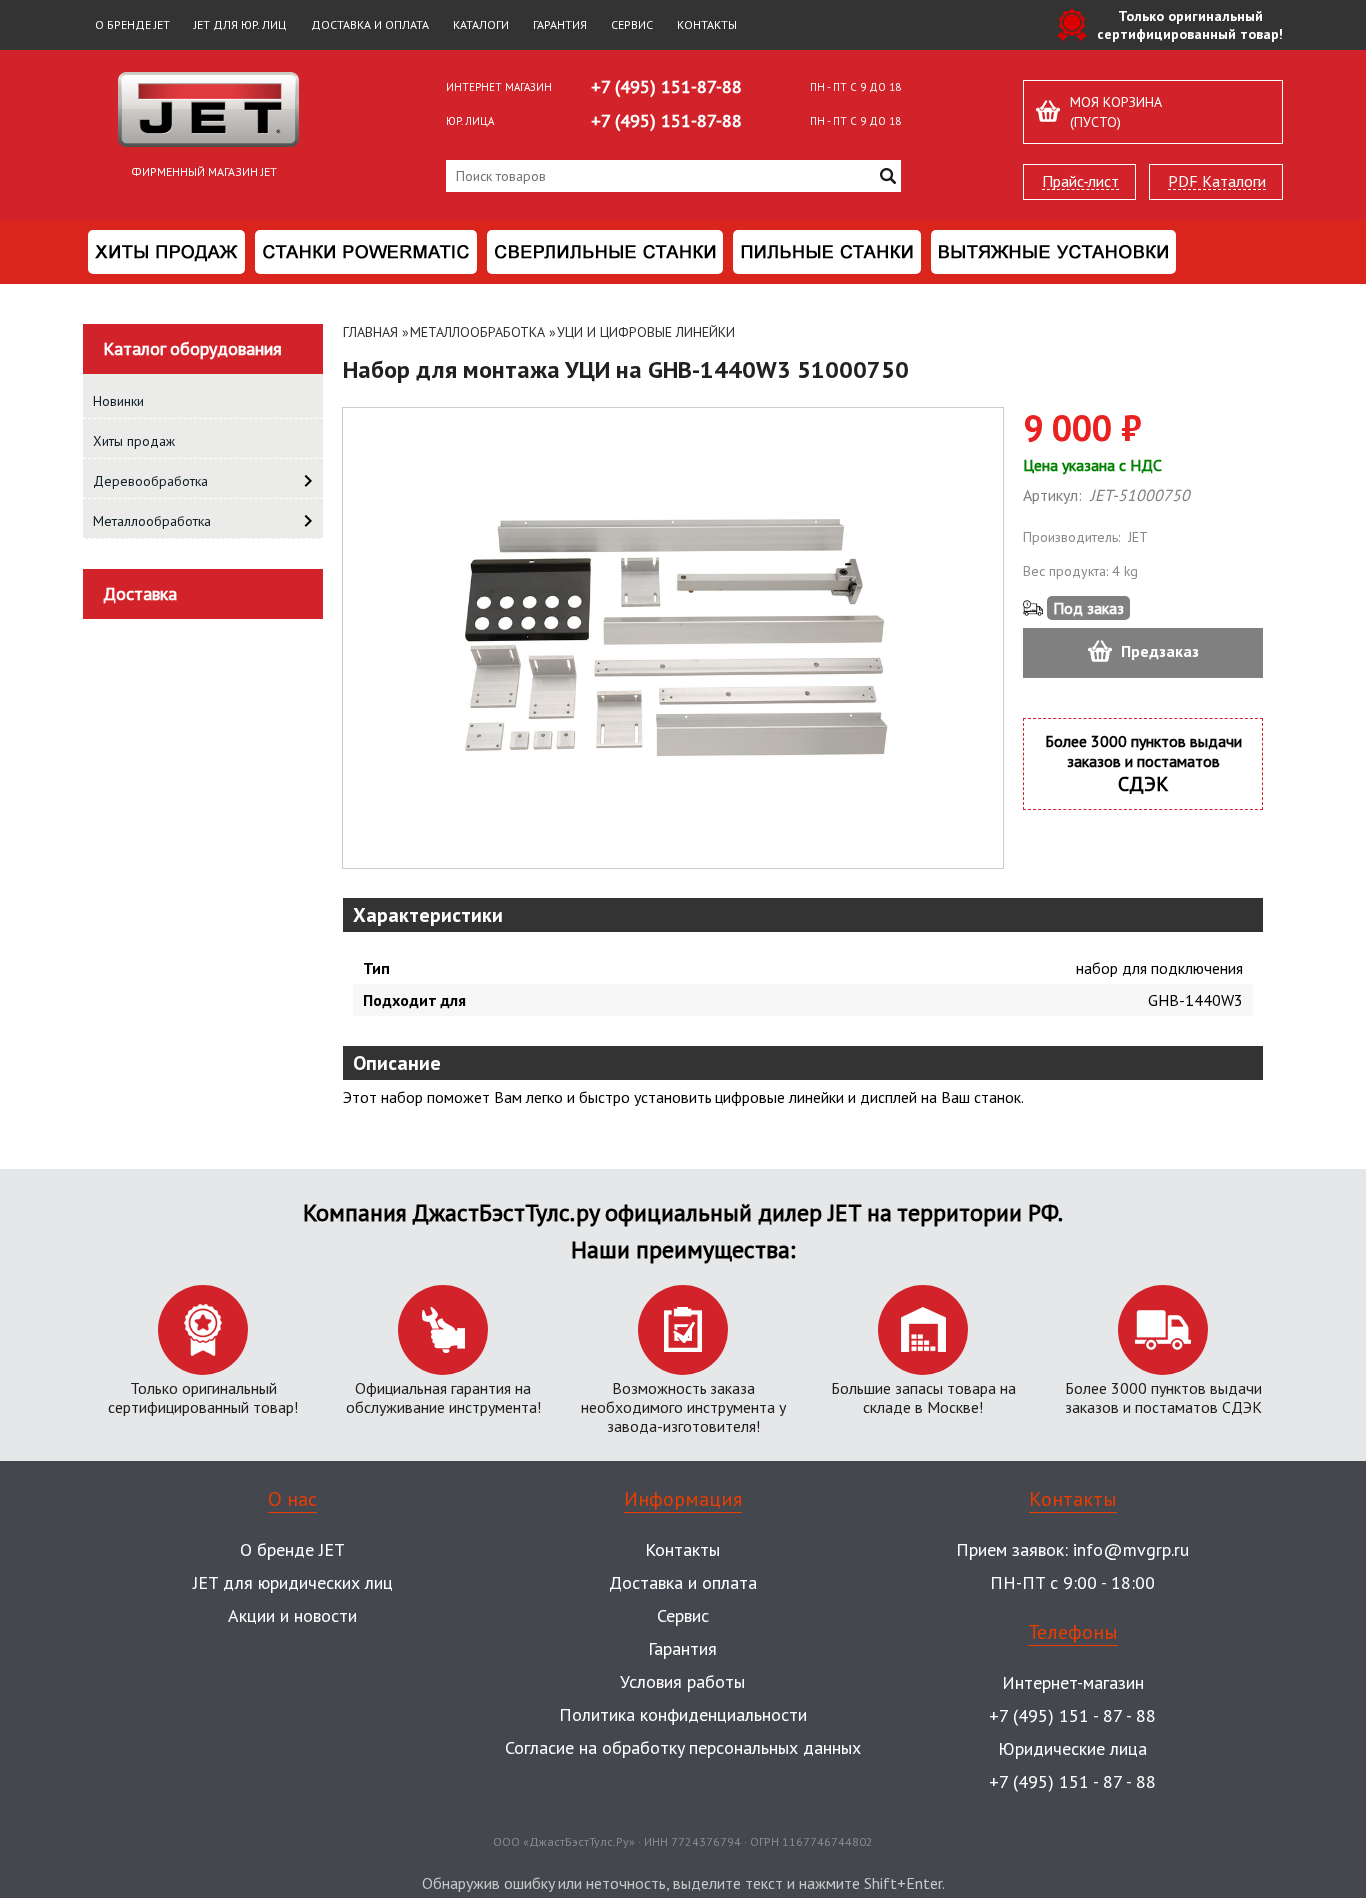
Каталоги (481, 24)
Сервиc (683, 1615)
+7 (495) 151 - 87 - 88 (1072, 1715)
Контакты (707, 24)
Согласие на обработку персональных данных (683, 1747)
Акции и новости (292, 1615)
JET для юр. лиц (240, 24)
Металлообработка (477, 332)
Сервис (632, 24)
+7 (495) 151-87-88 (666, 86)
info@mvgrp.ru (1131, 1549)
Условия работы (682, 1681)
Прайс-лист (1080, 181)
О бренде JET (132, 24)
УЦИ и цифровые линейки (646, 332)
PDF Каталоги (1217, 181)
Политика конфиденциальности (683, 1714)
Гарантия (560, 24)
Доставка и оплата (370, 24)
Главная (370, 332)
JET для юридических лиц (293, 1582)
